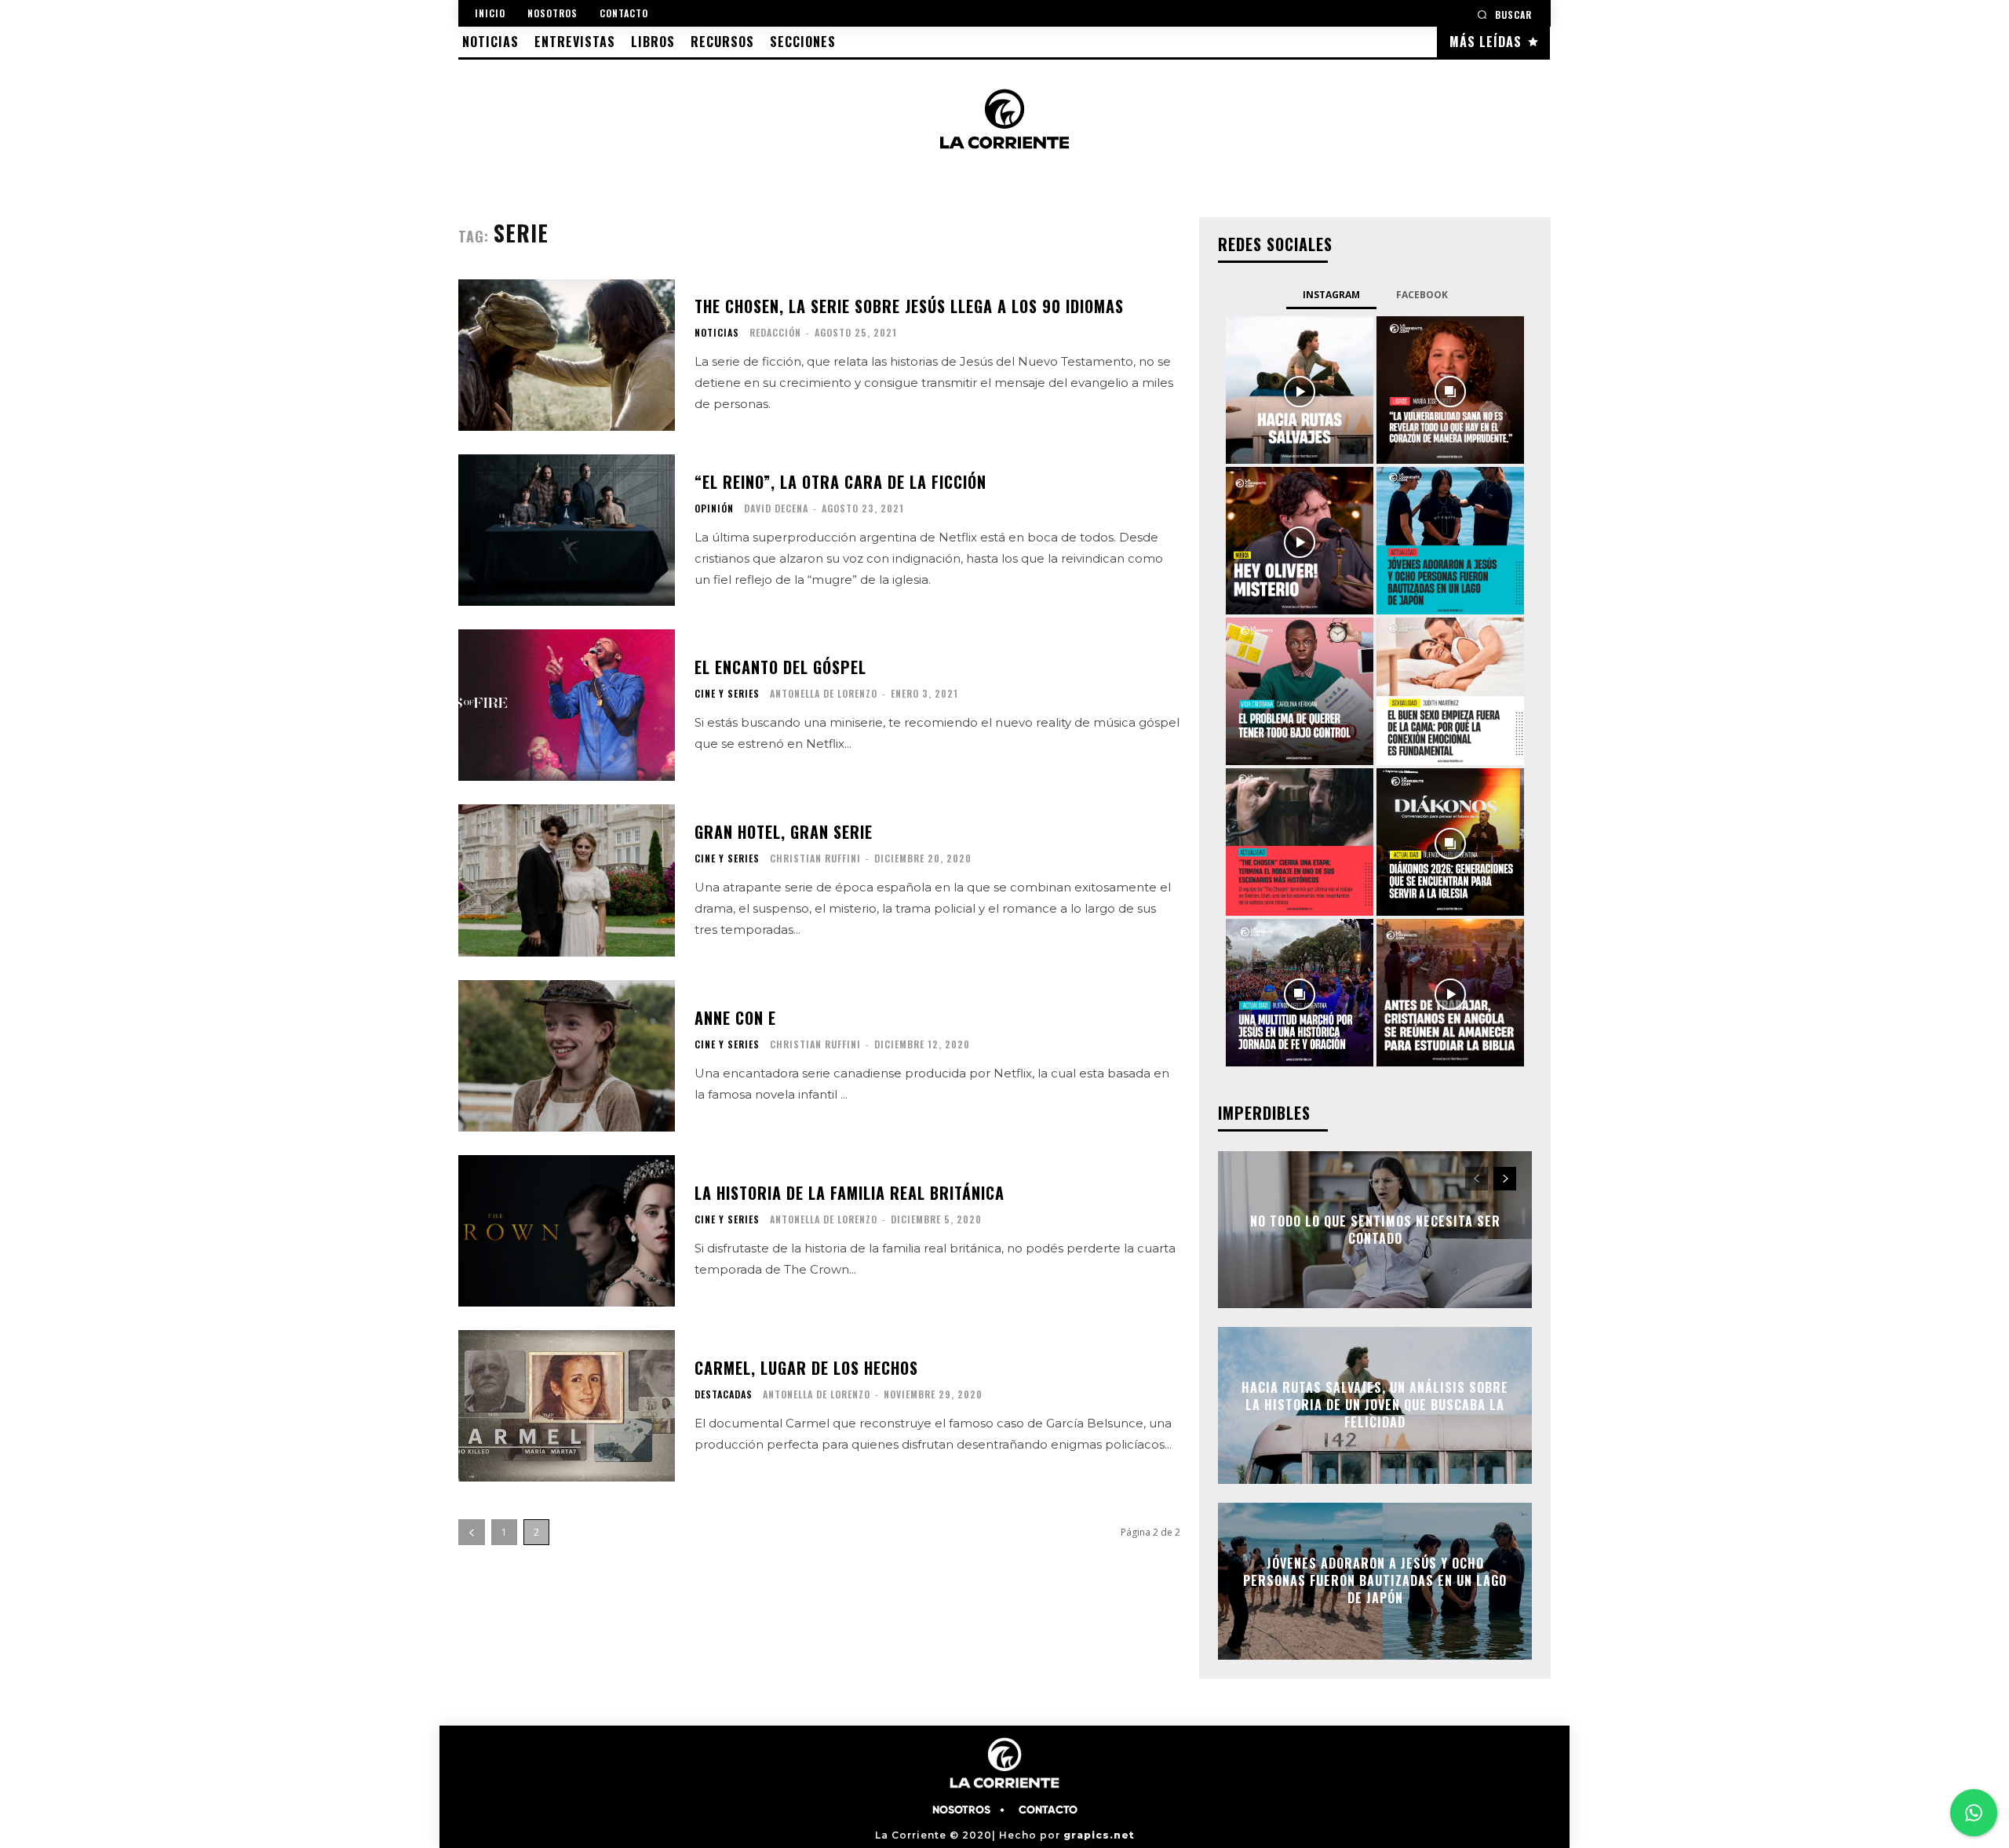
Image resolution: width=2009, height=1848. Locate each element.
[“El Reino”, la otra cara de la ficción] (567, 530)
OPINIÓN (714, 508)
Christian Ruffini (815, 858)
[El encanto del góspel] (567, 705)
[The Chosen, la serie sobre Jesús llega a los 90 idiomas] (567, 355)
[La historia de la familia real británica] (567, 1231)
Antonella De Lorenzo (824, 693)
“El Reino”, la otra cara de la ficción (840, 482)
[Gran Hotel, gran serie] (567, 880)
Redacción (775, 332)
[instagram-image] (1300, 390)
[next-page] (1505, 1179)
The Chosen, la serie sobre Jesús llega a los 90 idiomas (909, 306)
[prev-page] (472, 1532)
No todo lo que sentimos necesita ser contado (1375, 1229)
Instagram (1331, 295)
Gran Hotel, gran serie (784, 832)
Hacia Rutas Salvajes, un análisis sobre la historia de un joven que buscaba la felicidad (1375, 1405)
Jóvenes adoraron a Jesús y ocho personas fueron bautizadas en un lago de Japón (1375, 1581)
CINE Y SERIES (727, 694)
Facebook (1422, 295)
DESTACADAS (724, 1394)
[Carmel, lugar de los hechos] (567, 1406)
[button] (1504, 15)
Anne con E (735, 1018)
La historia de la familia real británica (850, 1193)
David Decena (776, 508)
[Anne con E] (567, 1056)
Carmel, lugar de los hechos (806, 1368)
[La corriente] (1004, 118)
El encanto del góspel (780, 667)
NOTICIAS (717, 333)
